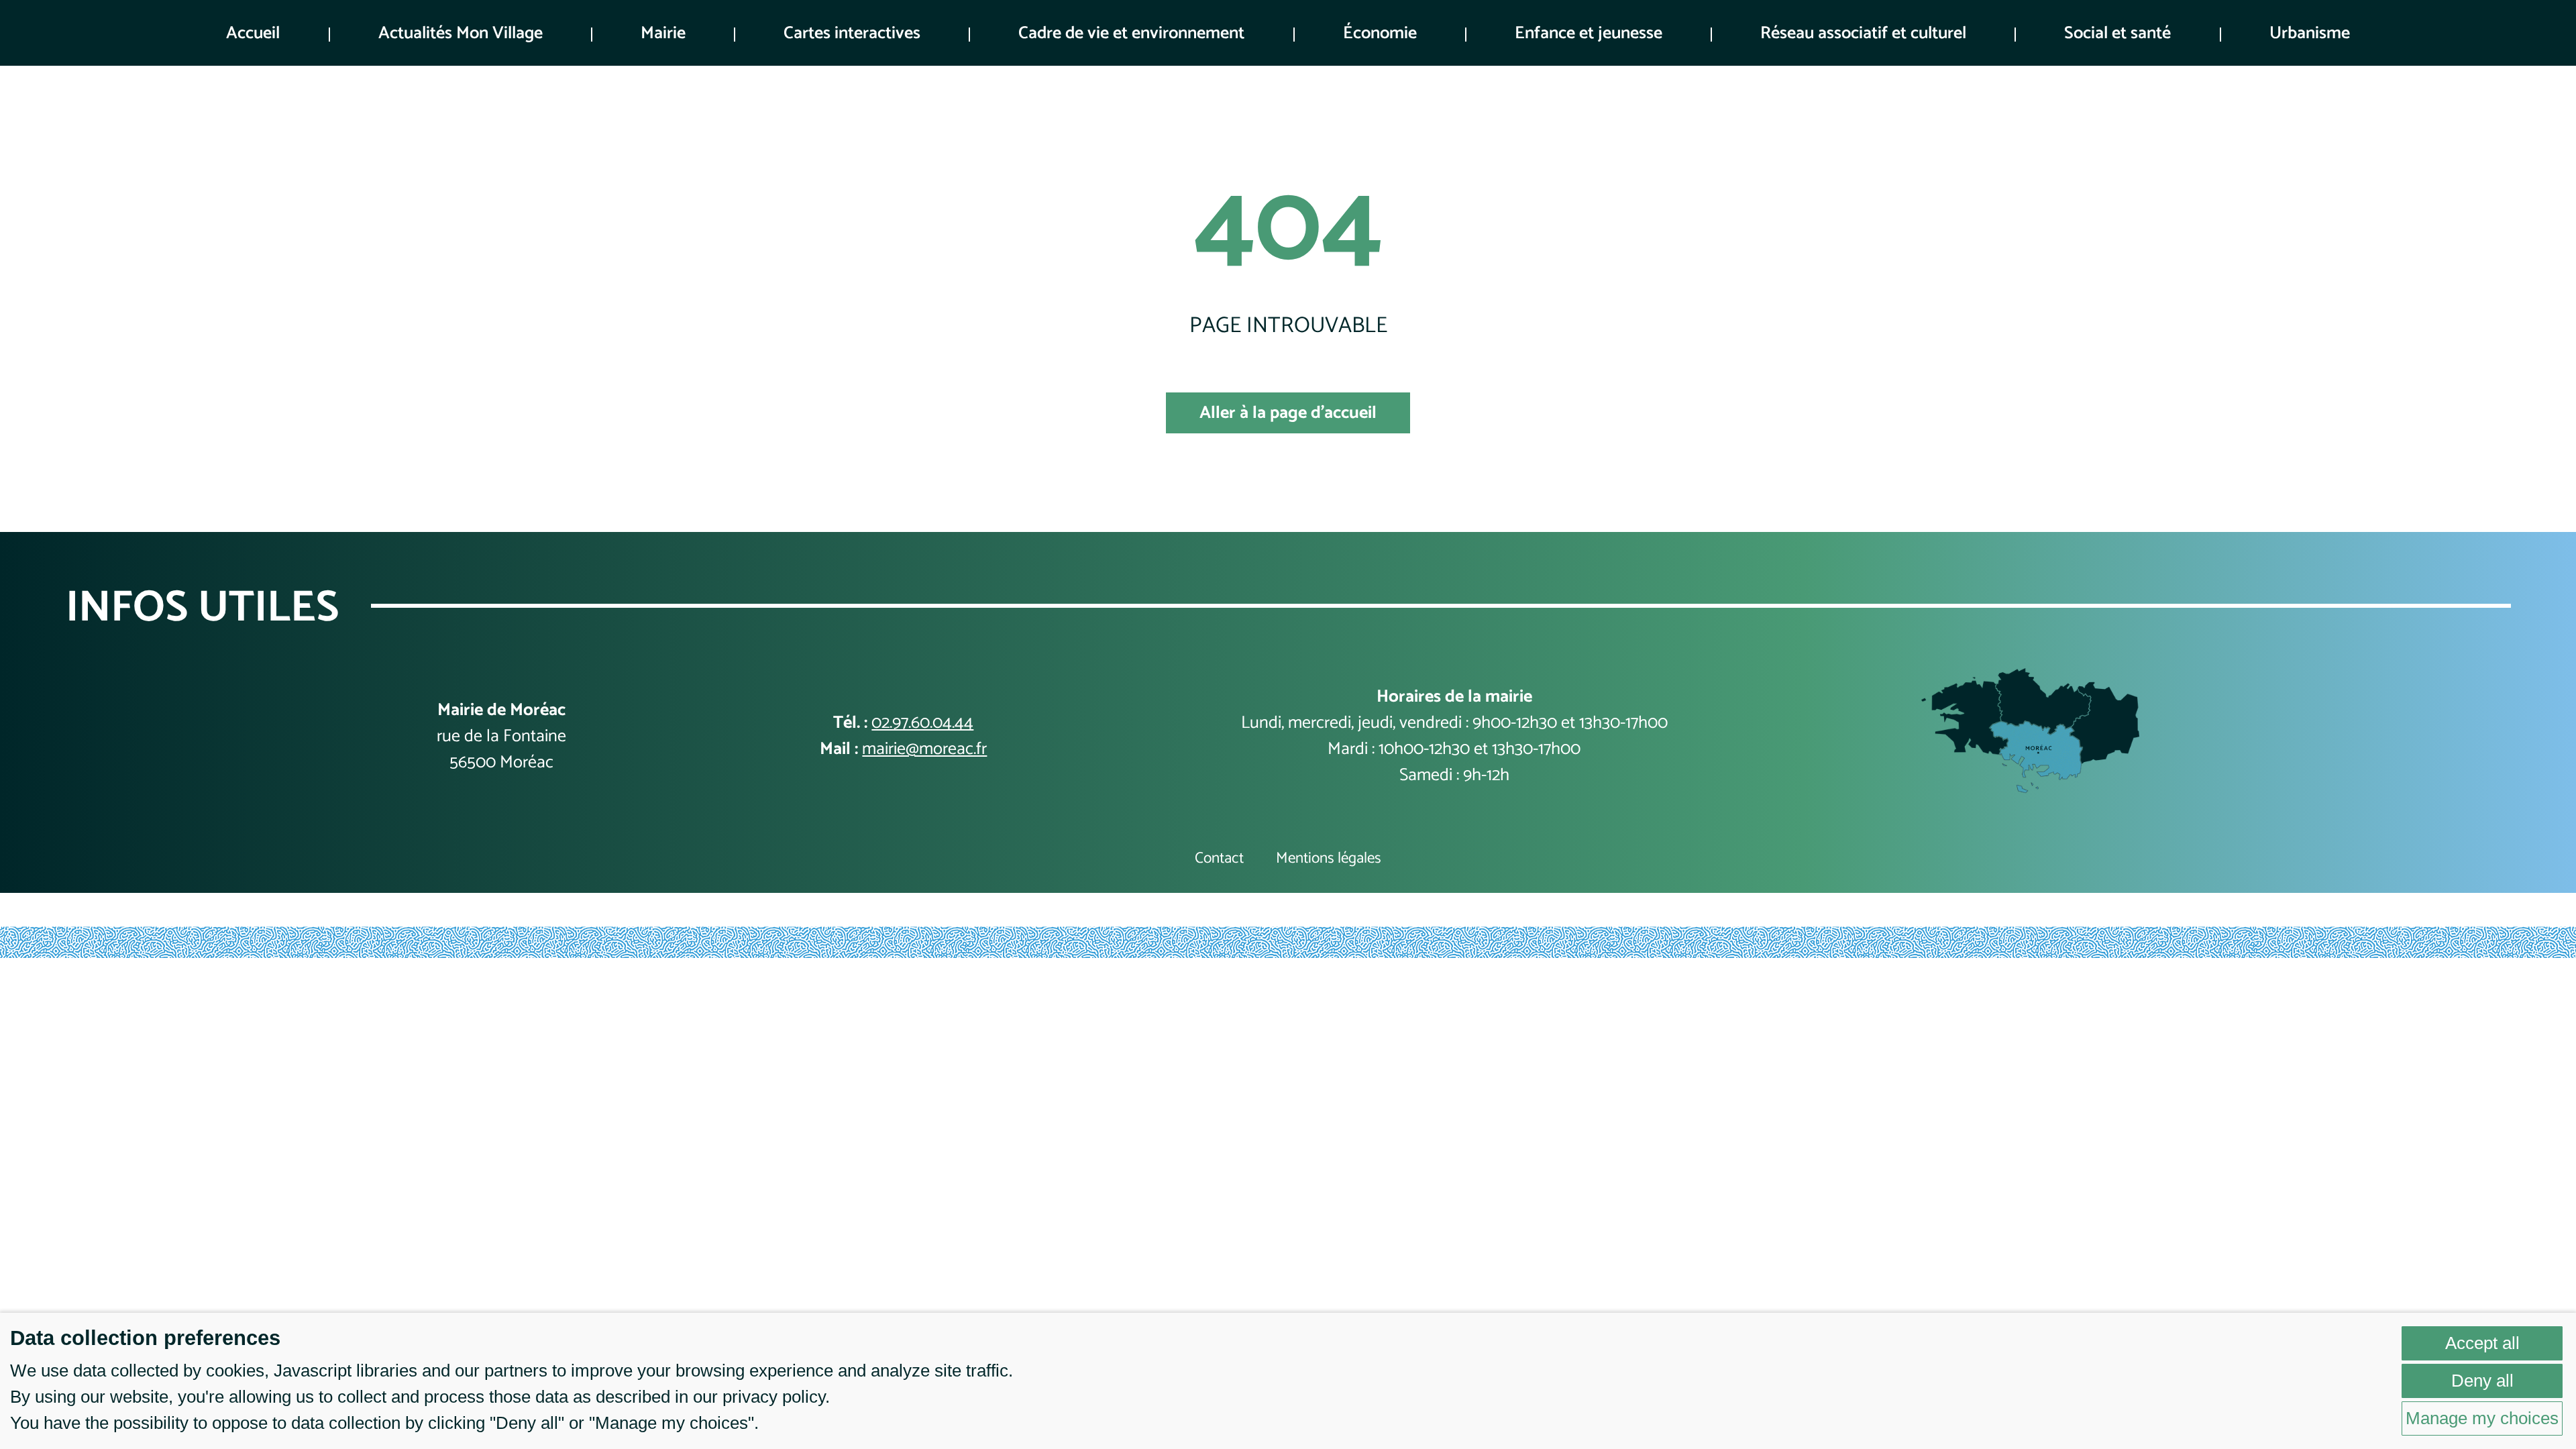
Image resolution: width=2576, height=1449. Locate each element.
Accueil (253, 33)
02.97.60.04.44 (922, 723)
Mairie (663, 33)
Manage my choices (2482, 1418)
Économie (1380, 33)
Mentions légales (1329, 859)
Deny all (2482, 1381)
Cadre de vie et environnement (1131, 33)
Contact (1219, 859)
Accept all (2482, 1343)
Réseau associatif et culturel (1863, 33)
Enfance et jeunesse (1589, 33)
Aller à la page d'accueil (1288, 413)
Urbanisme (2310, 33)
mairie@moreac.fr (924, 749)
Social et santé (2117, 33)
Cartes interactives (852, 33)
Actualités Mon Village (461, 33)
